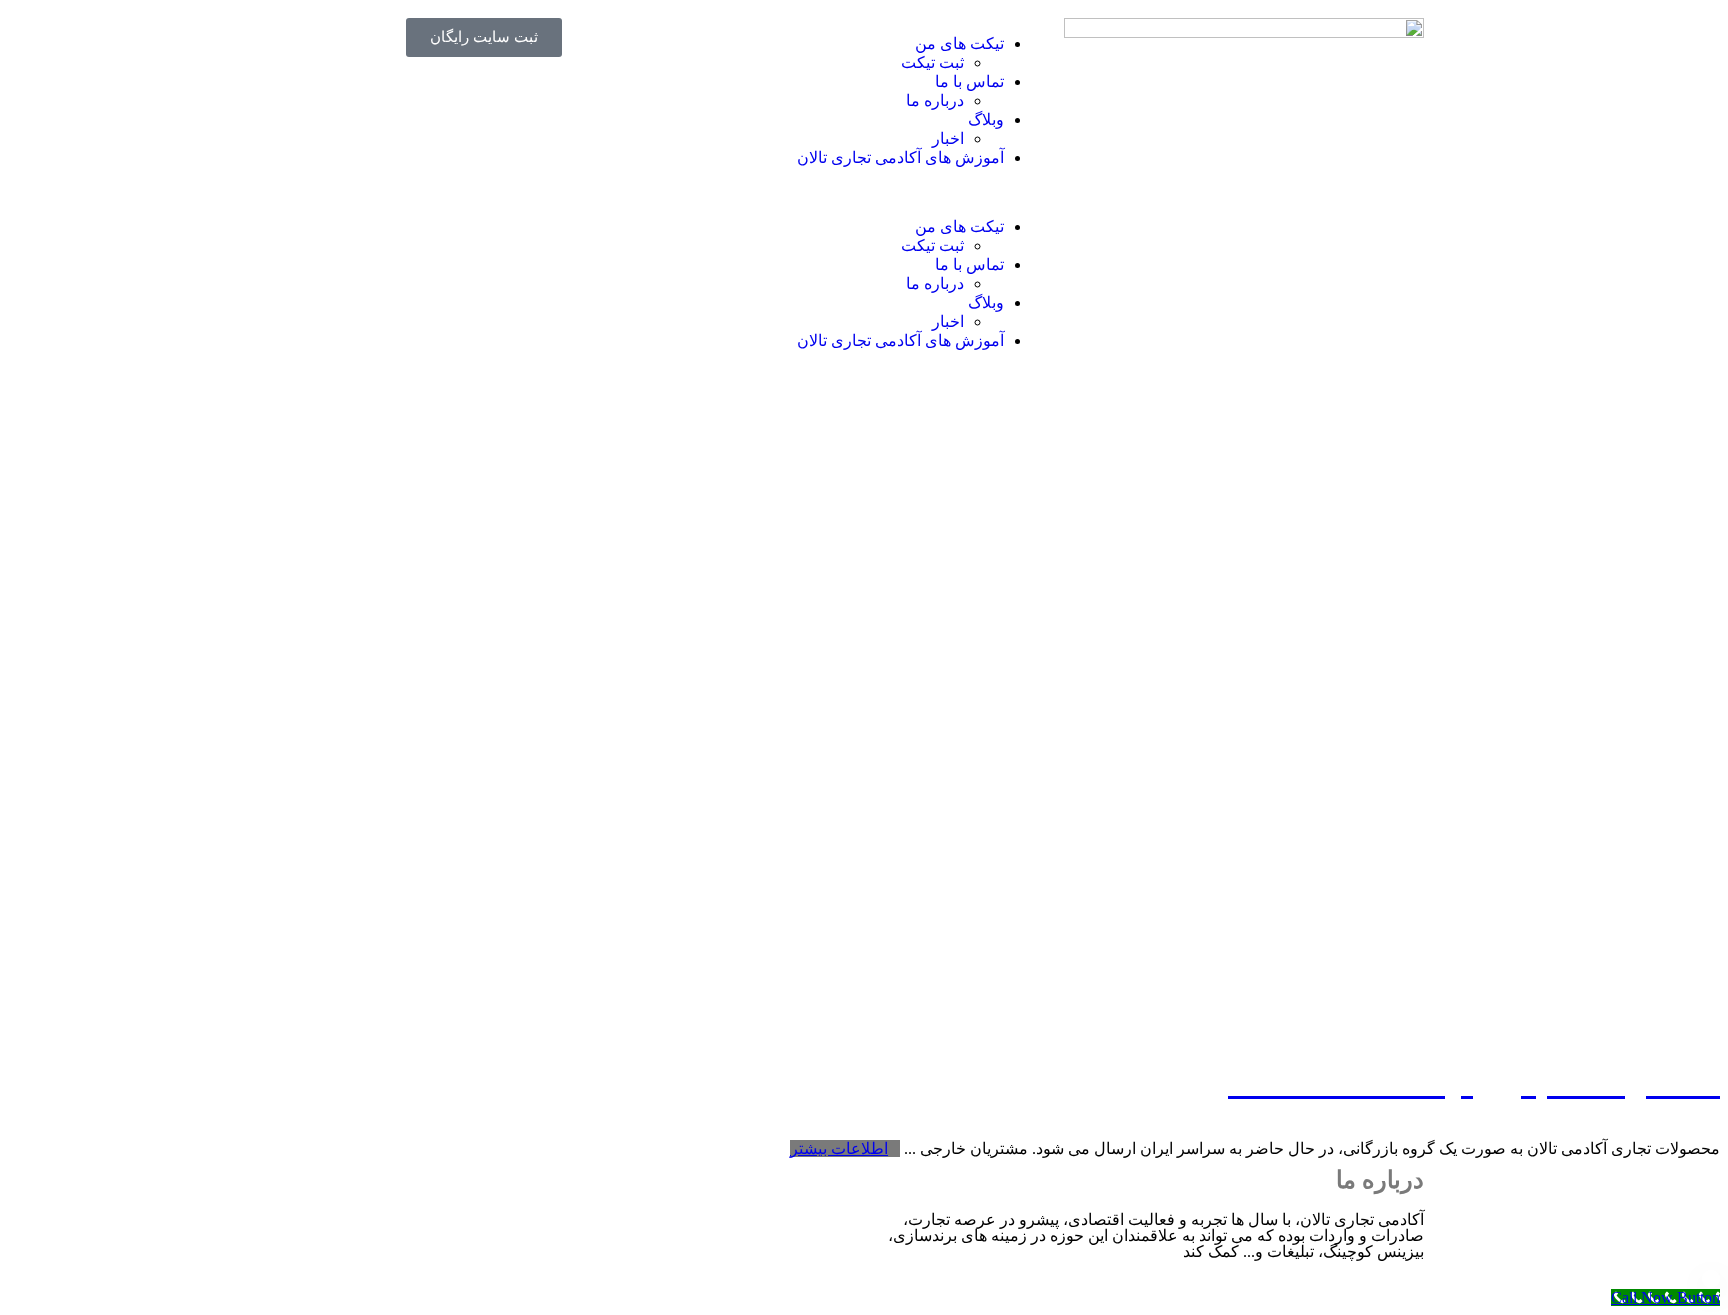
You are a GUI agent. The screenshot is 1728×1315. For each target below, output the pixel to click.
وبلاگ (986, 119)
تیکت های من (959, 43)
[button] (864, 192)
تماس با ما (969, 81)
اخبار (948, 138)
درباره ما (935, 100)
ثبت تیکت (932, 62)
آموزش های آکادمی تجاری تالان (900, 157)
